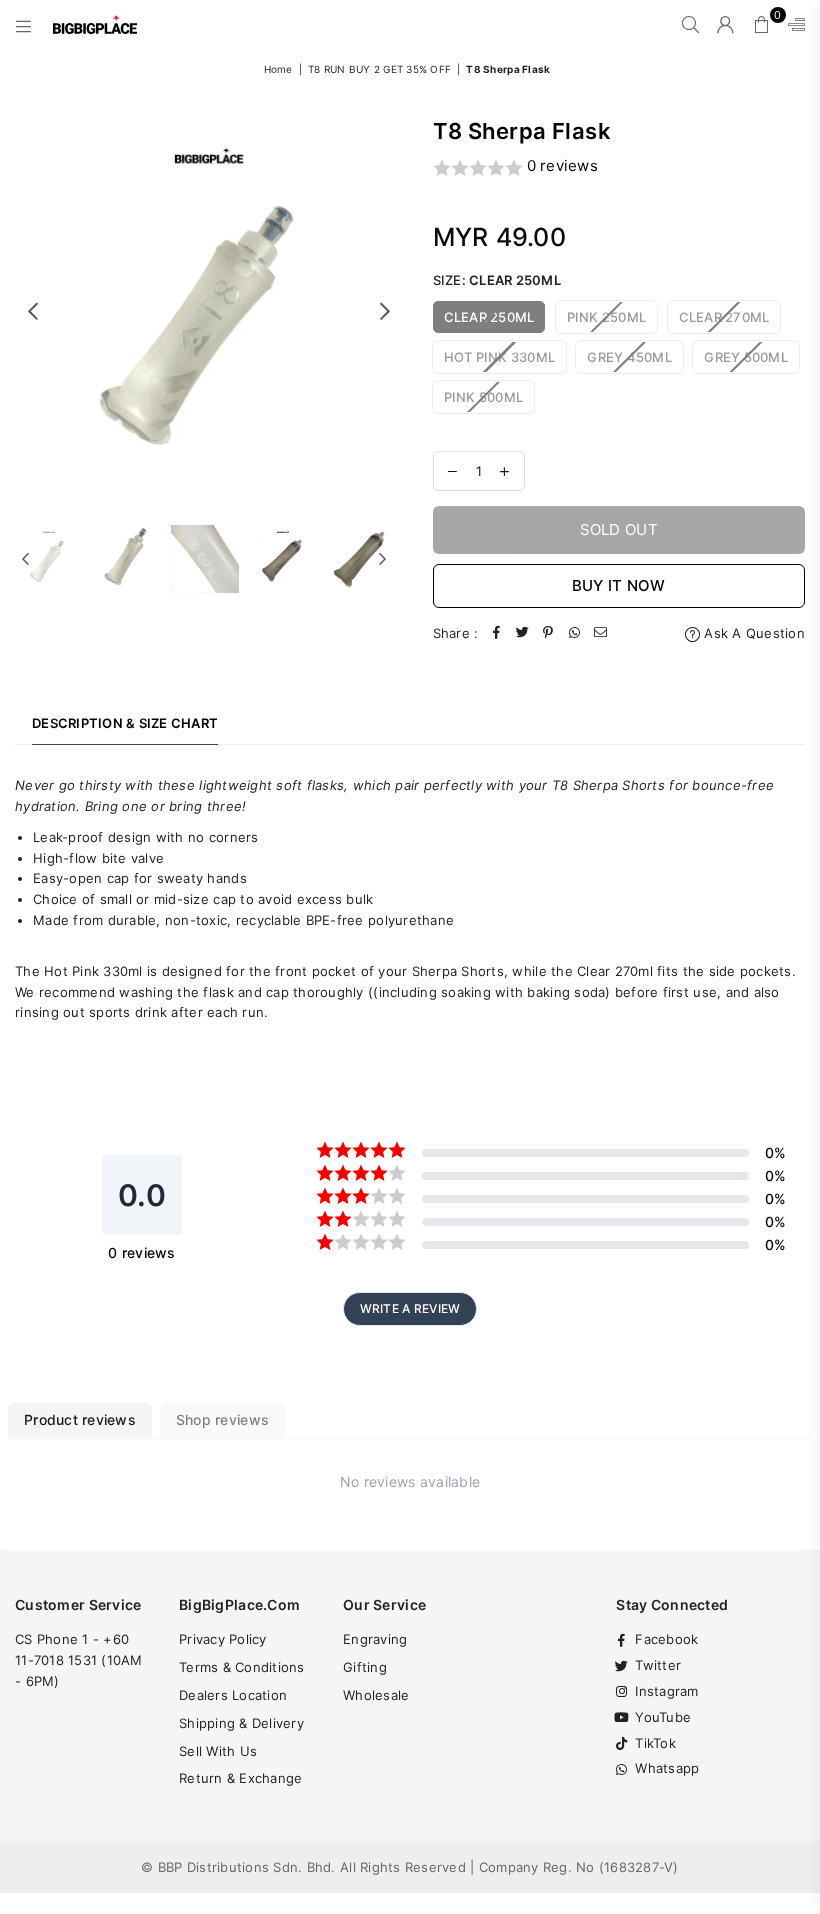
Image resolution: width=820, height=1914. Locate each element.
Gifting (365, 1667)
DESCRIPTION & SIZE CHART (125, 723)
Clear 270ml (724, 317)
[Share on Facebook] (496, 633)
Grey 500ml (746, 357)
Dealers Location (233, 1695)
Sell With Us (218, 1751)
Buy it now (619, 585)
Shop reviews (222, 1419)
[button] (619, 167)
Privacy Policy (223, 1639)
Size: (497, 280)
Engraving (375, 1639)
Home (278, 69)
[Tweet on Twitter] (522, 633)
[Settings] (792, 25)
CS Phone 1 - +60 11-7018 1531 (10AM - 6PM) (79, 1660)
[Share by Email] (600, 633)
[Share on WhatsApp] (574, 633)
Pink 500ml (484, 397)
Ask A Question (752, 633)
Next (385, 310)
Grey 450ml (629, 357)
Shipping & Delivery (241, 1723)
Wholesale (376, 1695)
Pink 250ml (607, 317)
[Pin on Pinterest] (548, 633)
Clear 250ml (489, 317)
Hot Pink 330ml (500, 357)
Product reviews (80, 1419)
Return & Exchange (240, 1778)
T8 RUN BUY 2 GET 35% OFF (379, 69)
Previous (32, 310)
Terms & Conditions (242, 1667)
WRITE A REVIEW (410, 1308)
